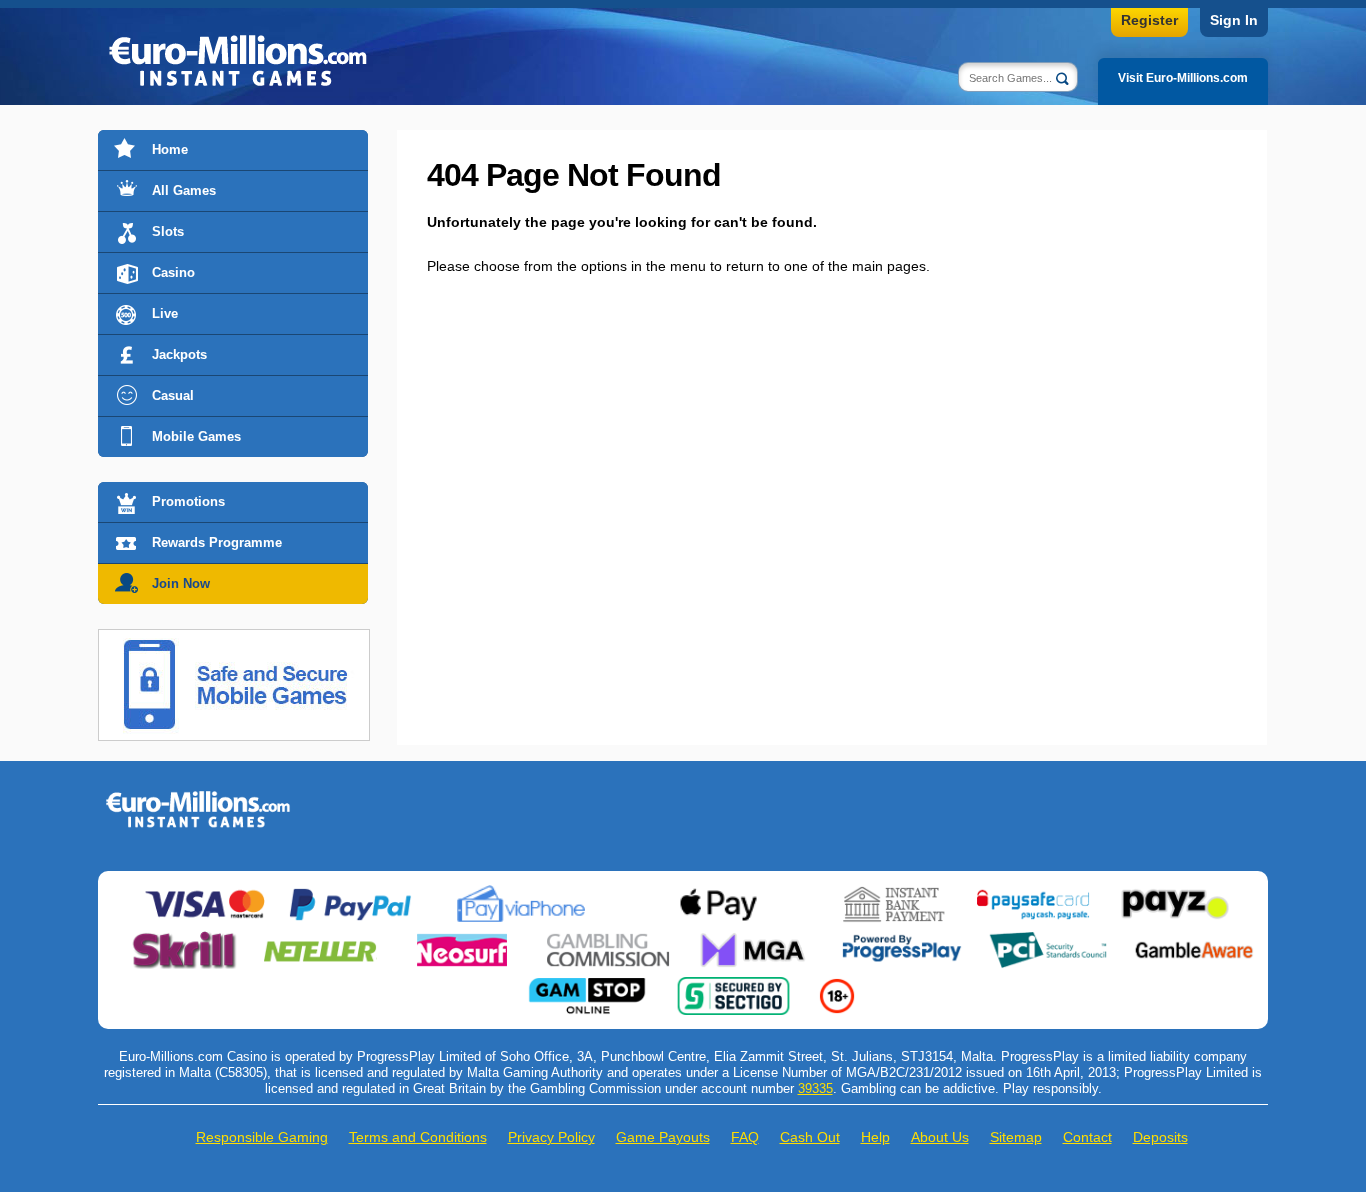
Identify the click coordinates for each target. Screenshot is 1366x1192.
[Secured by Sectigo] (734, 985)
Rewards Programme (217, 542)
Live (165, 313)
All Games (184, 190)
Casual (173, 395)
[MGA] (755, 939)
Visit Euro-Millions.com (1183, 78)
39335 (815, 1088)
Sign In (1234, 20)
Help (875, 1137)
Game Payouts (663, 1137)
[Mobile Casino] (234, 641)
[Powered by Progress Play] (901, 939)
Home (170, 149)
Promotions (188, 501)
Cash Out (810, 1137)
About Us (940, 1137)
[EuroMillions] (238, 63)
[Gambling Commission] (608, 939)
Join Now (181, 583)
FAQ (745, 1137)
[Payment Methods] (204, 893)
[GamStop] (587, 985)
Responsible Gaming (262, 1137)
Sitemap (1016, 1137)
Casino (173, 272)
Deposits (1160, 1137)
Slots (168, 231)
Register (1149, 20)
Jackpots (179, 354)
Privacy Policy (551, 1137)
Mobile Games (196, 436)
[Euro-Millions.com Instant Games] (198, 798)
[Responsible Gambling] (837, 985)
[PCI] (1048, 939)
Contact (1087, 1137)
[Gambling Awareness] (1194, 939)
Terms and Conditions (418, 1137)
